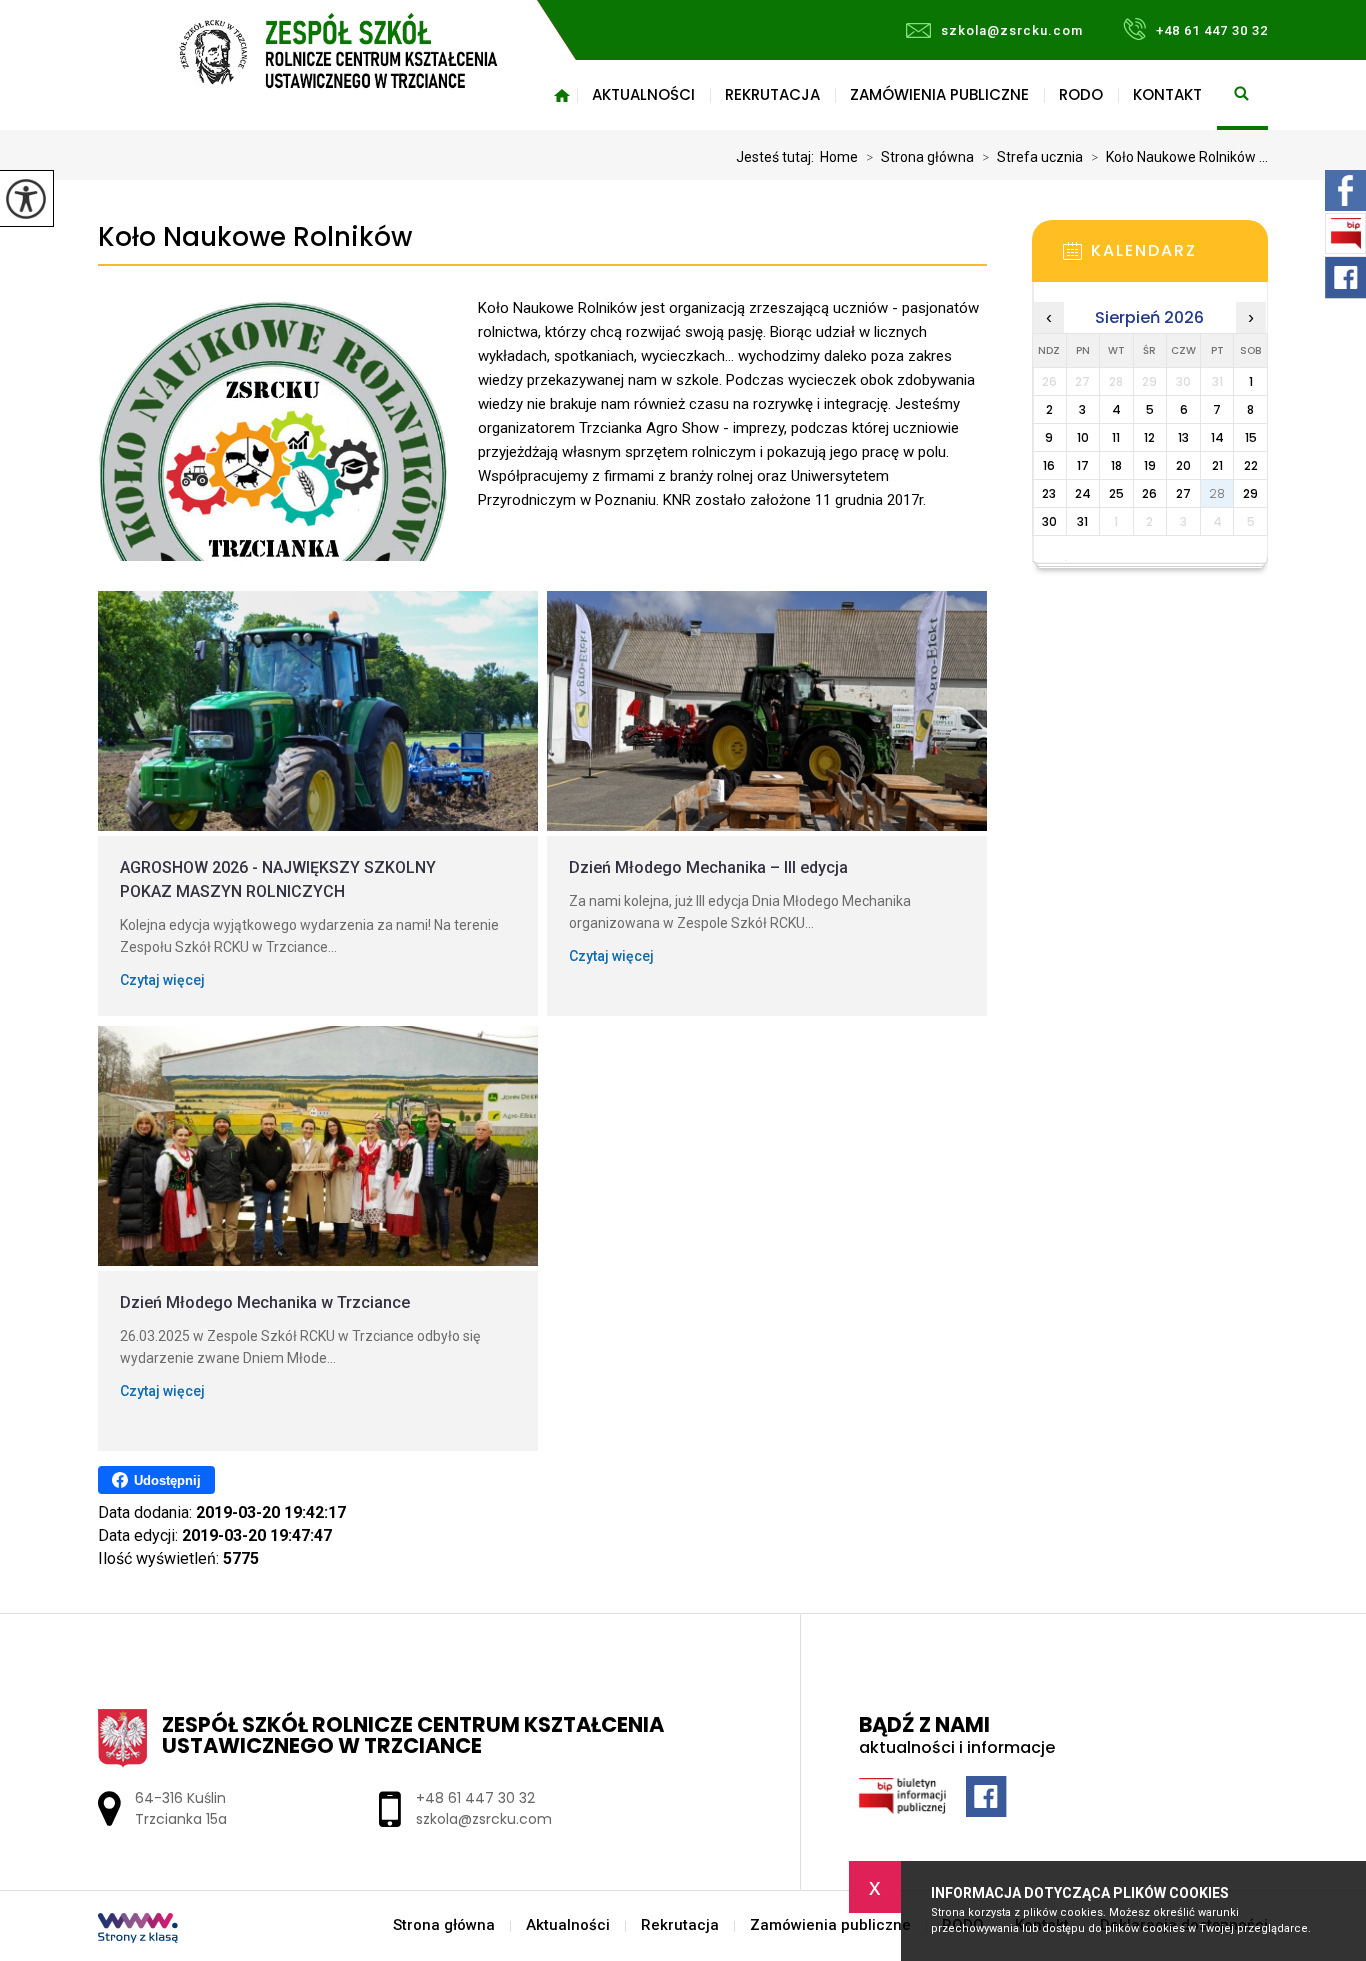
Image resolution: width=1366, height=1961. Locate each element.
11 (1116, 437)
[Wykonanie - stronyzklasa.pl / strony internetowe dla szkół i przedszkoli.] (138, 1930)
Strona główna (562, 95)
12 (1149, 437)
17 (1083, 465)
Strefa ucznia (1032, 157)
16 (1049, 465)
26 (1149, 493)
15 (1251, 437)
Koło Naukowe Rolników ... (1179, 157)
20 (1183, 465)
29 (1250, 493)
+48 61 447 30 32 (1212, 30)
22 (1251, 465)
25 (1116, 493)
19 (1150, 465)
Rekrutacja (772, 94)
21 (1217, 465)
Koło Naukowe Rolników (255, 237)
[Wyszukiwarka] (1242, 95)
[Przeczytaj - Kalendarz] (1180, 257)
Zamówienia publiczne (939, 94)
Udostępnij (167, 1480)
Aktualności (643, 94)
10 (1083, 437)
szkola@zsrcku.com (1012, 30)
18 (1116, 465)
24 (1083, 493)
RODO (1081, 94)
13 (1183, 437)
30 (1049, 521)
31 (1082, 521)
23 (1049, 493)
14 (1217, 437)
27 (1183, 493)
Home (839, 157)
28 (1217, 493)
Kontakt (1167, 94)
